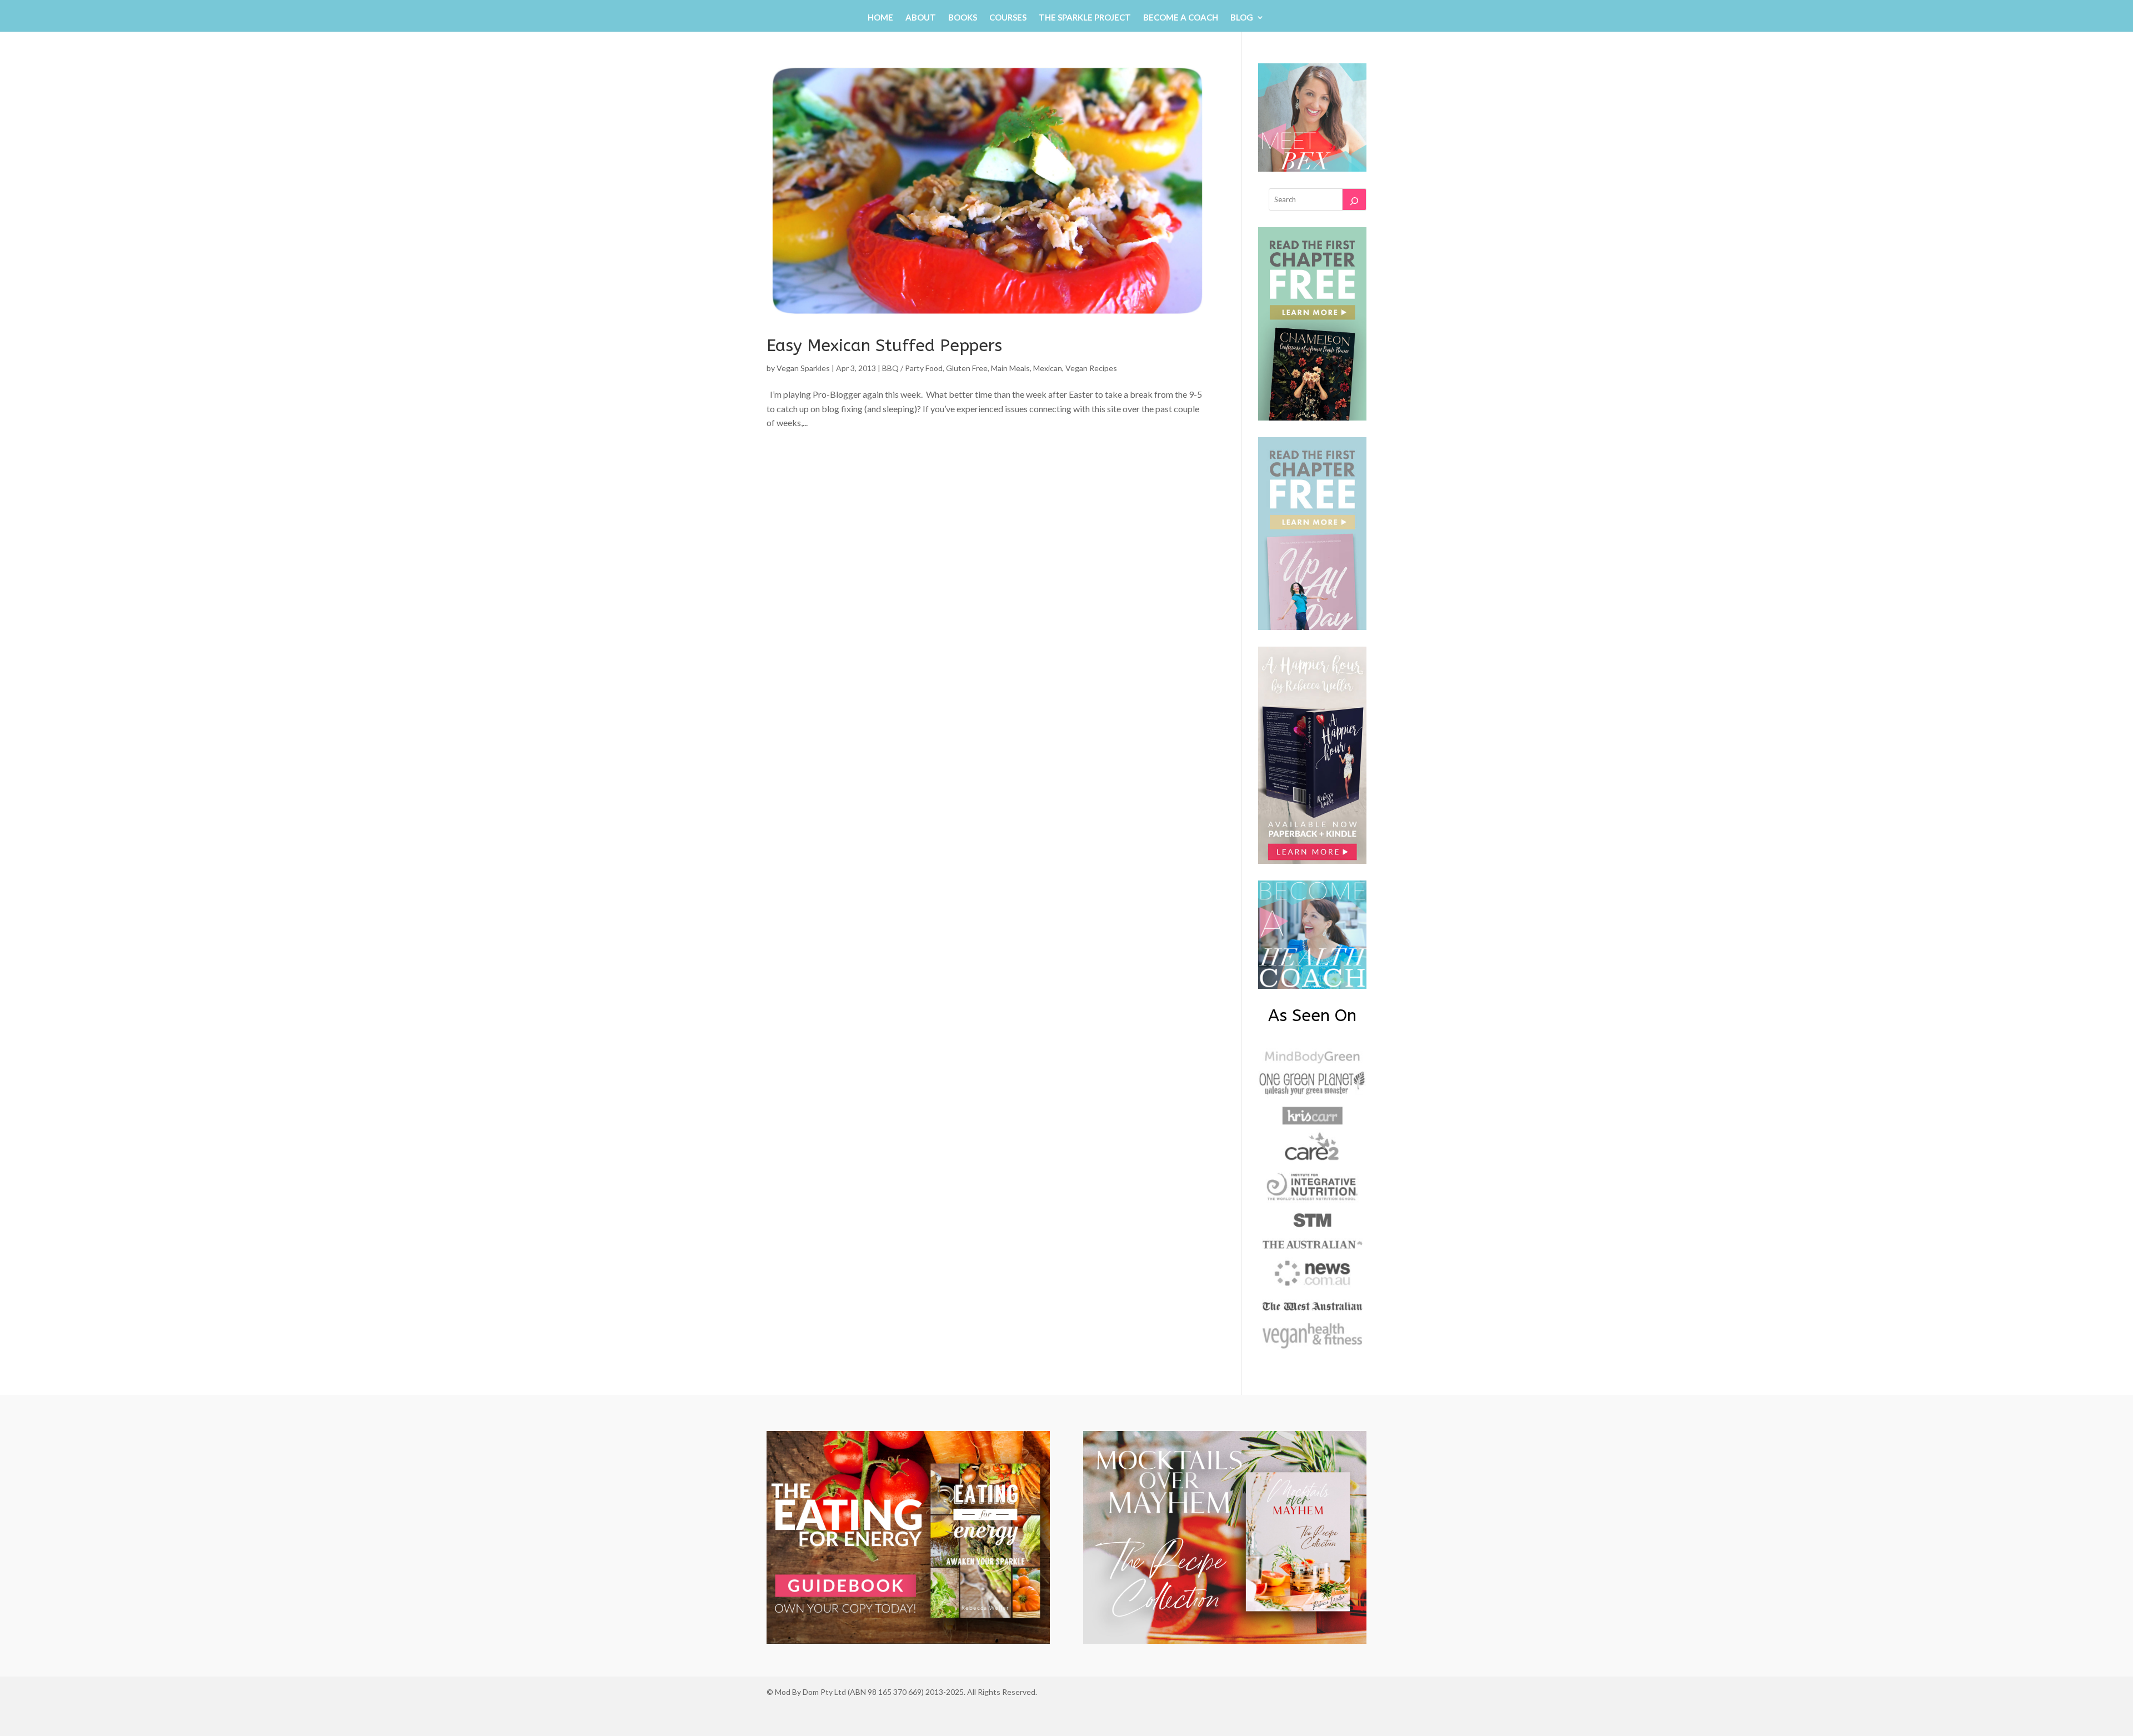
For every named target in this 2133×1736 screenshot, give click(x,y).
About (921, 18)
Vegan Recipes (1091, 368)
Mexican (1048, 368)
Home (880, 18)
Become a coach (1181, 18)
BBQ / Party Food (912, 368)
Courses (1008, 18)
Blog (1242, 18)
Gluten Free (967, 368)
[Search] (1354, 199)
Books (963, 18)
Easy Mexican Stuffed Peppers (884, 346)
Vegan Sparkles (803, 368)
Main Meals (1010, 368)
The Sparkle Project (1085, 18)
